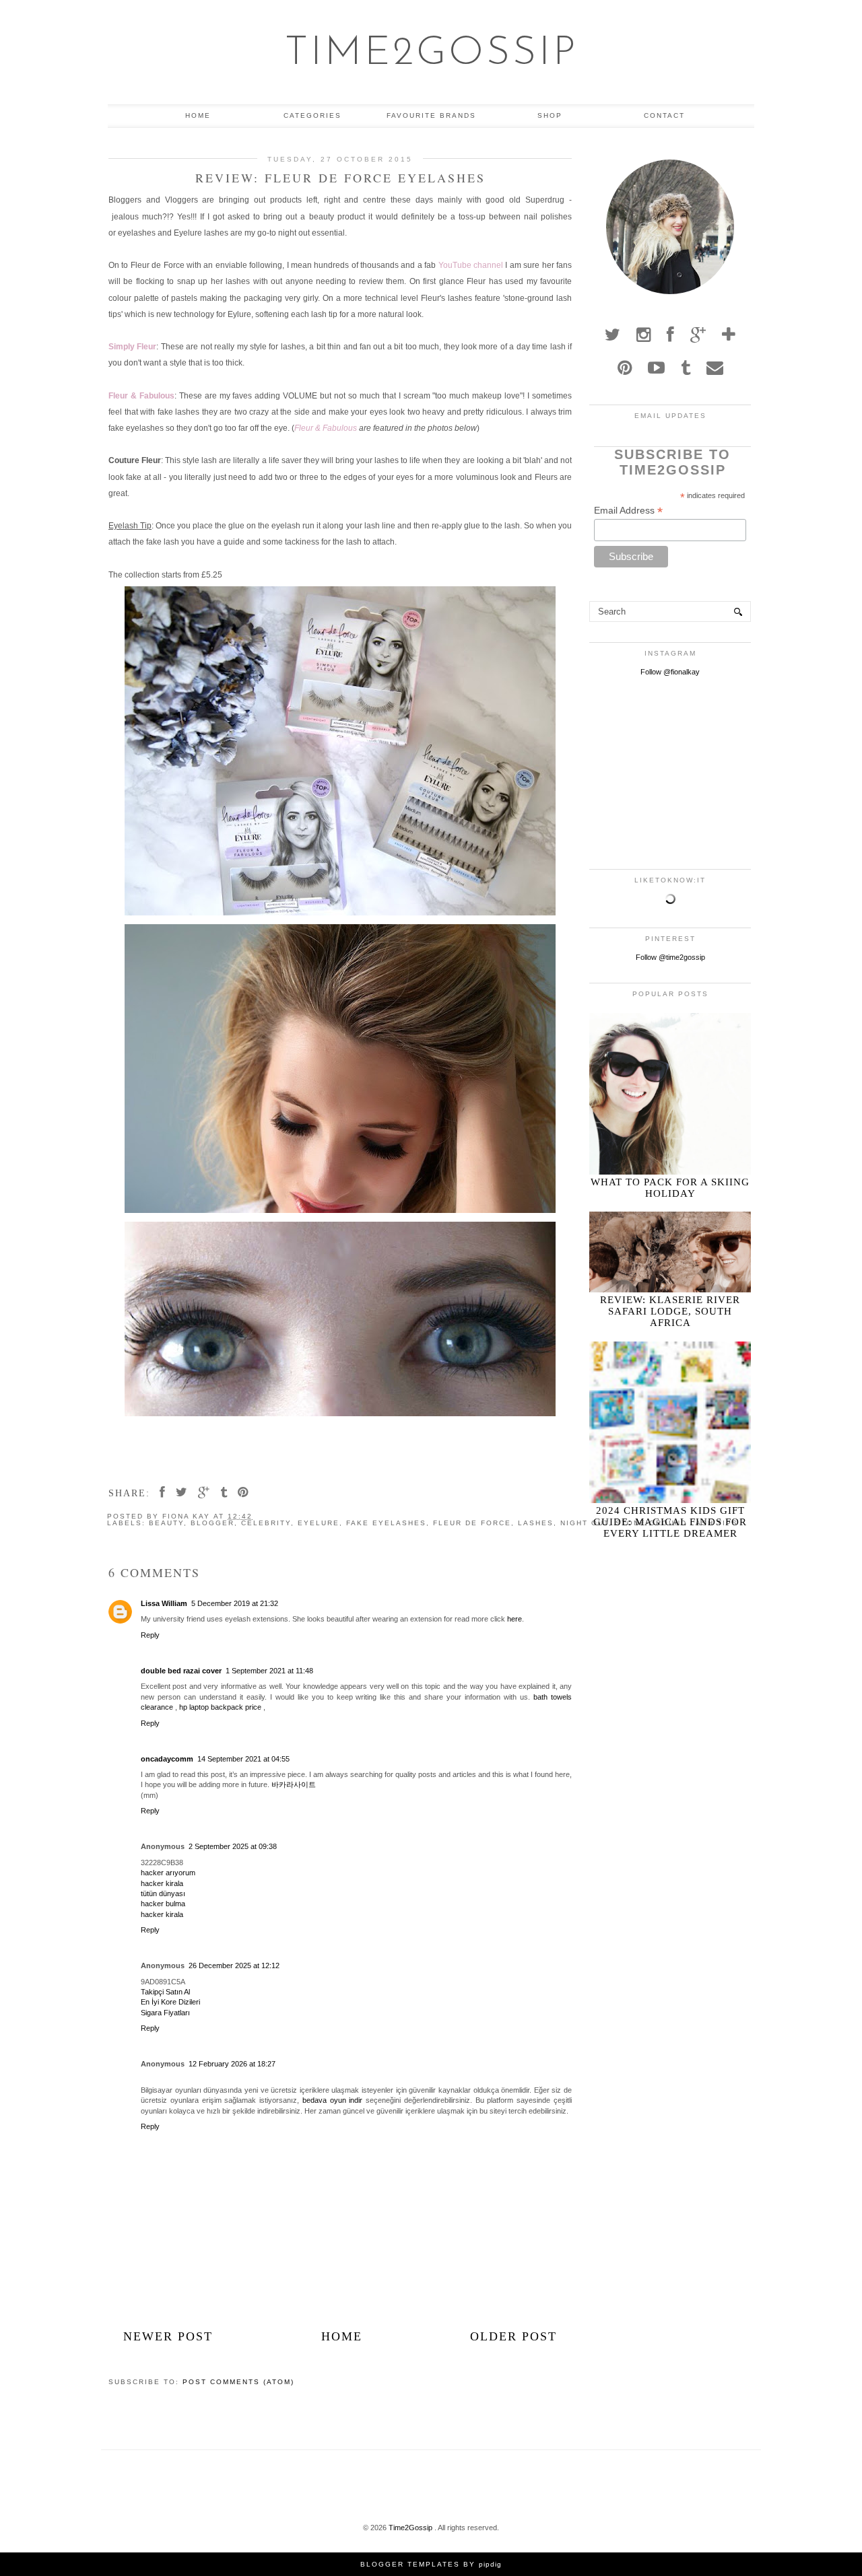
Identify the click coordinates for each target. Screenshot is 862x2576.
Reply (150, 1635)
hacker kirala (162, 1883)
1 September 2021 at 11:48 (269, 1671)
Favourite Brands (431, 115)
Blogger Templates (410, 2564)
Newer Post (168, 2336)
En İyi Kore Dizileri (170, 2002)
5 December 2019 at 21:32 (235, 1603)
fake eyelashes (386, 1523)
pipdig (490, 2564)
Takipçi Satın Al (165, 1992)
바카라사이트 (294, 1784)
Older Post (513, 2336)
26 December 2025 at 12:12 (234, 1965)
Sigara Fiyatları (165, 2013)
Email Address (628, 511)
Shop (550, 115)
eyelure (319, 1523)
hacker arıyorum (168, 1873)
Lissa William (164, 1603)
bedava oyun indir (333, 2100)
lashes (536, 1523)
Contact (664, 115)
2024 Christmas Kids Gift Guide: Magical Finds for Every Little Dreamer (670, 1522)
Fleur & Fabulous (141, 396)
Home (198, 115)
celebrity (266, 1523)
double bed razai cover (181, 1671)
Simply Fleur (132, 347)
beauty (166, 1523)
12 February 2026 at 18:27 (232, 2064)
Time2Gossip (431, 54)
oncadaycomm (167, 1759)
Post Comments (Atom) (238, 2382)
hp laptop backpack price (220, 1707)
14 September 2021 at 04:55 (243, 1759)
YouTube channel (471, 265)
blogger (212, 1523)
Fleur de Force (472, 1523)
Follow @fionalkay (670, 672)
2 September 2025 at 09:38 (233, 1846)
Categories (312, 115)
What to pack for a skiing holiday (670, 1188)
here (515, 1619)
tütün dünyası (163, 1893)
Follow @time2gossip (670, 957)
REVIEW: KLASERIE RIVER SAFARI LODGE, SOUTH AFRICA (670, 1311)
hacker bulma (163, 1904)
